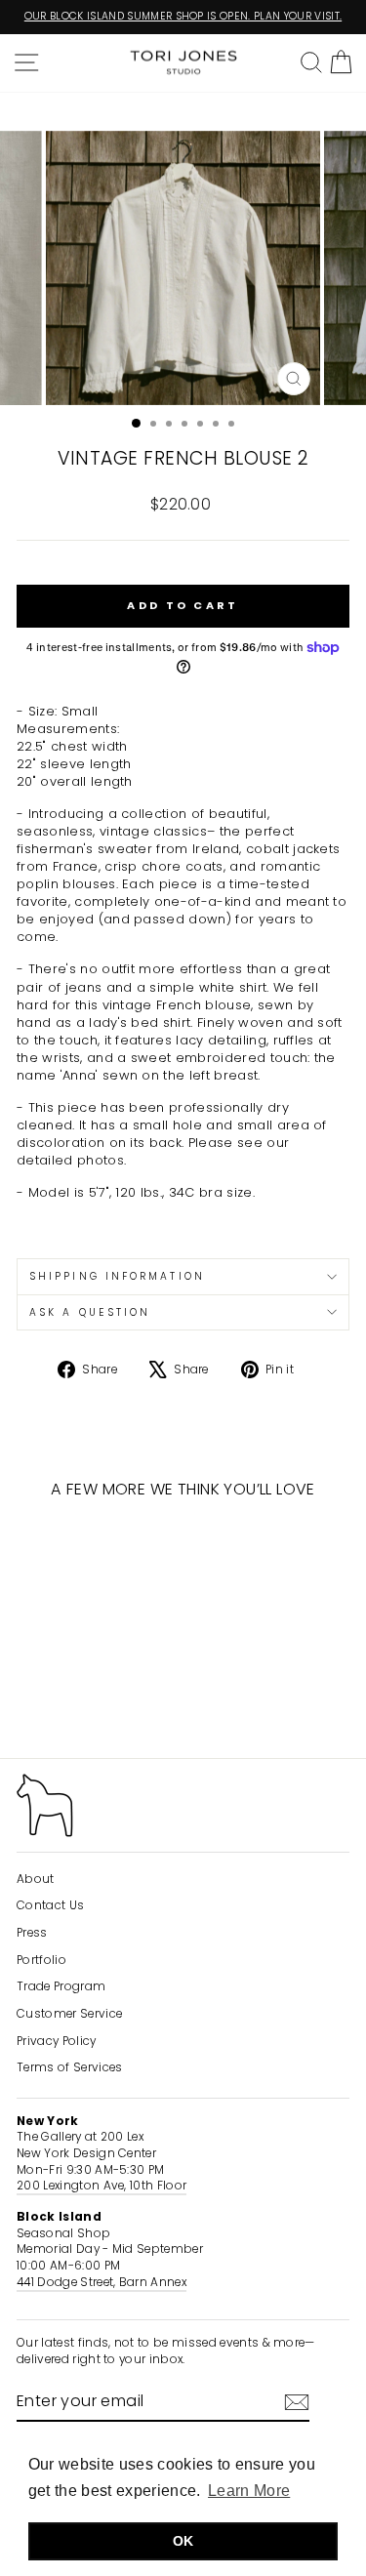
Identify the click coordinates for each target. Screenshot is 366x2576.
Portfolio (41, 1960)
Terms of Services (69, 2067)
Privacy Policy (57, 2041)
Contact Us (50, 1905)
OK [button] (183, 2541)
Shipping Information (117, 1276)
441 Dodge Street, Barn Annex (102, 2282)
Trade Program (61, 1986)
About (36, 1879)
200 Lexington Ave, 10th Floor (102, 2186)
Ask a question (90, 1312)
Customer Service (69, 2014)
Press (32, 1933)
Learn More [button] (249, 2491)
